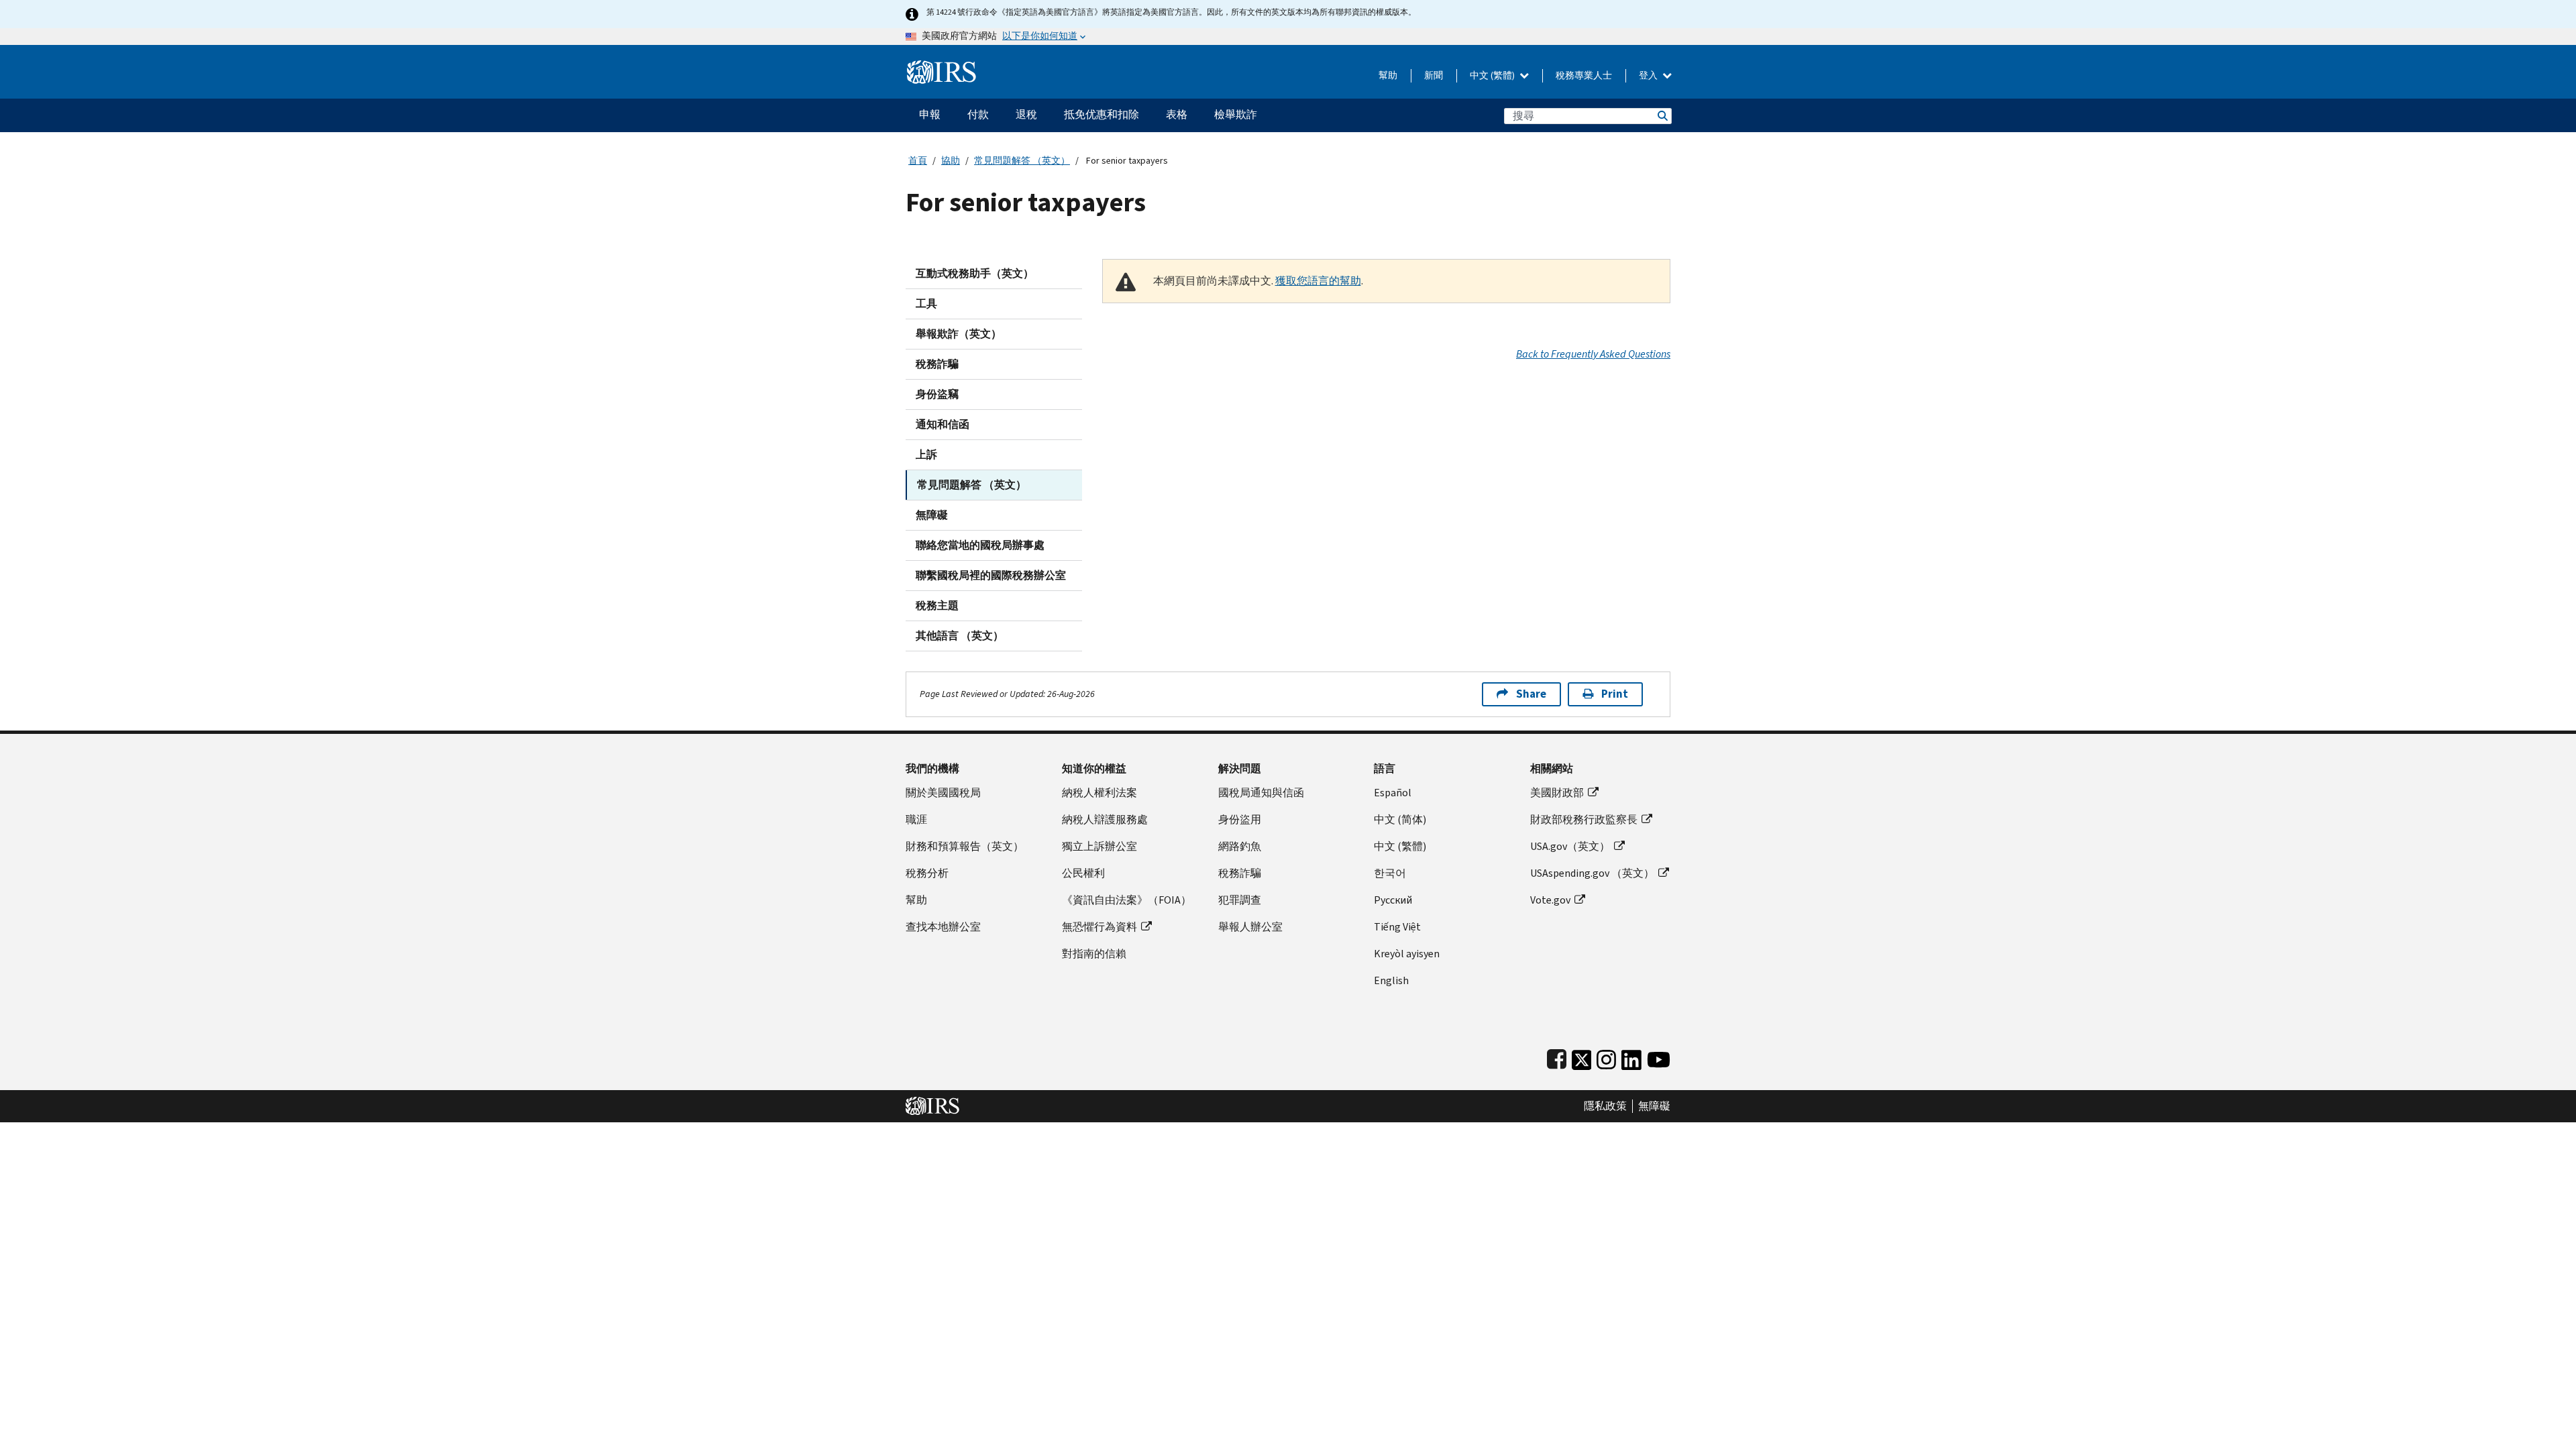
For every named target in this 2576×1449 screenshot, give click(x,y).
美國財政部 (1557, 793)
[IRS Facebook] (1557, 1057)
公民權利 (1083, 873)
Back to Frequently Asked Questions (1593, 354)
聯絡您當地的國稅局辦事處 (980, 545)
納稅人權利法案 (1099, 793)
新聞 (1434, 75)
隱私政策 (1605, 1106)
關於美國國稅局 (943, 793)
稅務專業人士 (1584, 75)
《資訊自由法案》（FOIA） (1127, 900)
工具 (926, 304)
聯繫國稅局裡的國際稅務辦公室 (991, 575)
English (1391, 980)
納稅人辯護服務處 (1105, 819)
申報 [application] (930, 114)
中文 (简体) (1400, 819)
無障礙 (932, 515)
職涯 (916, 819)
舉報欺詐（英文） (959, 334)
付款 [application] (978, 114)
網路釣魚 (1240, 846)
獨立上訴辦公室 (1099, 846)
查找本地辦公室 (943, 927)
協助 (951, 161)
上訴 (926, 454)
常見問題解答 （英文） (1022, 161)
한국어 (1390, 873)
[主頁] (942, 67)
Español (1393, 793)
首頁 (918, 161)
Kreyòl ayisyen (1407, 954)
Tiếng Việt (1397, 927)
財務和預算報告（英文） (965, 846)
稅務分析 (927, 873)
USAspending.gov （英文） (1592, 873)
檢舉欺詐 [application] (1236, 114)
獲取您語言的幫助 (1318, 281)
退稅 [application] (1026, 114)
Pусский (1393, 900)
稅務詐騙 (937, 364)
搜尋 (1662, 116)
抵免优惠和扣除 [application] (1102, 114)
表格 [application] (1177, 114)
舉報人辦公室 (1250, 927)
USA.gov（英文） (1570, 846)
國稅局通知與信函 (1261, 793)
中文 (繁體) (1493, 75)
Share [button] (1531, 694)
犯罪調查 (1240, 900)
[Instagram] (1606, 1057)
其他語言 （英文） (960, 636)
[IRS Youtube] (1659, 1057)
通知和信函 (943, 424)
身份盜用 (1240, 819)
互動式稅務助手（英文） (975, 273)
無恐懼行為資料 (1099, 927)
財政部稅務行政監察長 (1584, 819)
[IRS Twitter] (1582, 1057)
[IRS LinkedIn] (1631, 1057)
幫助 (1388, 75)
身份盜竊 (937, 394)
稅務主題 (937, 605)
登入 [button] (1649, 75)
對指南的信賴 (1094, 954)
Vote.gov (1550, 900)
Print (1615, 694)
